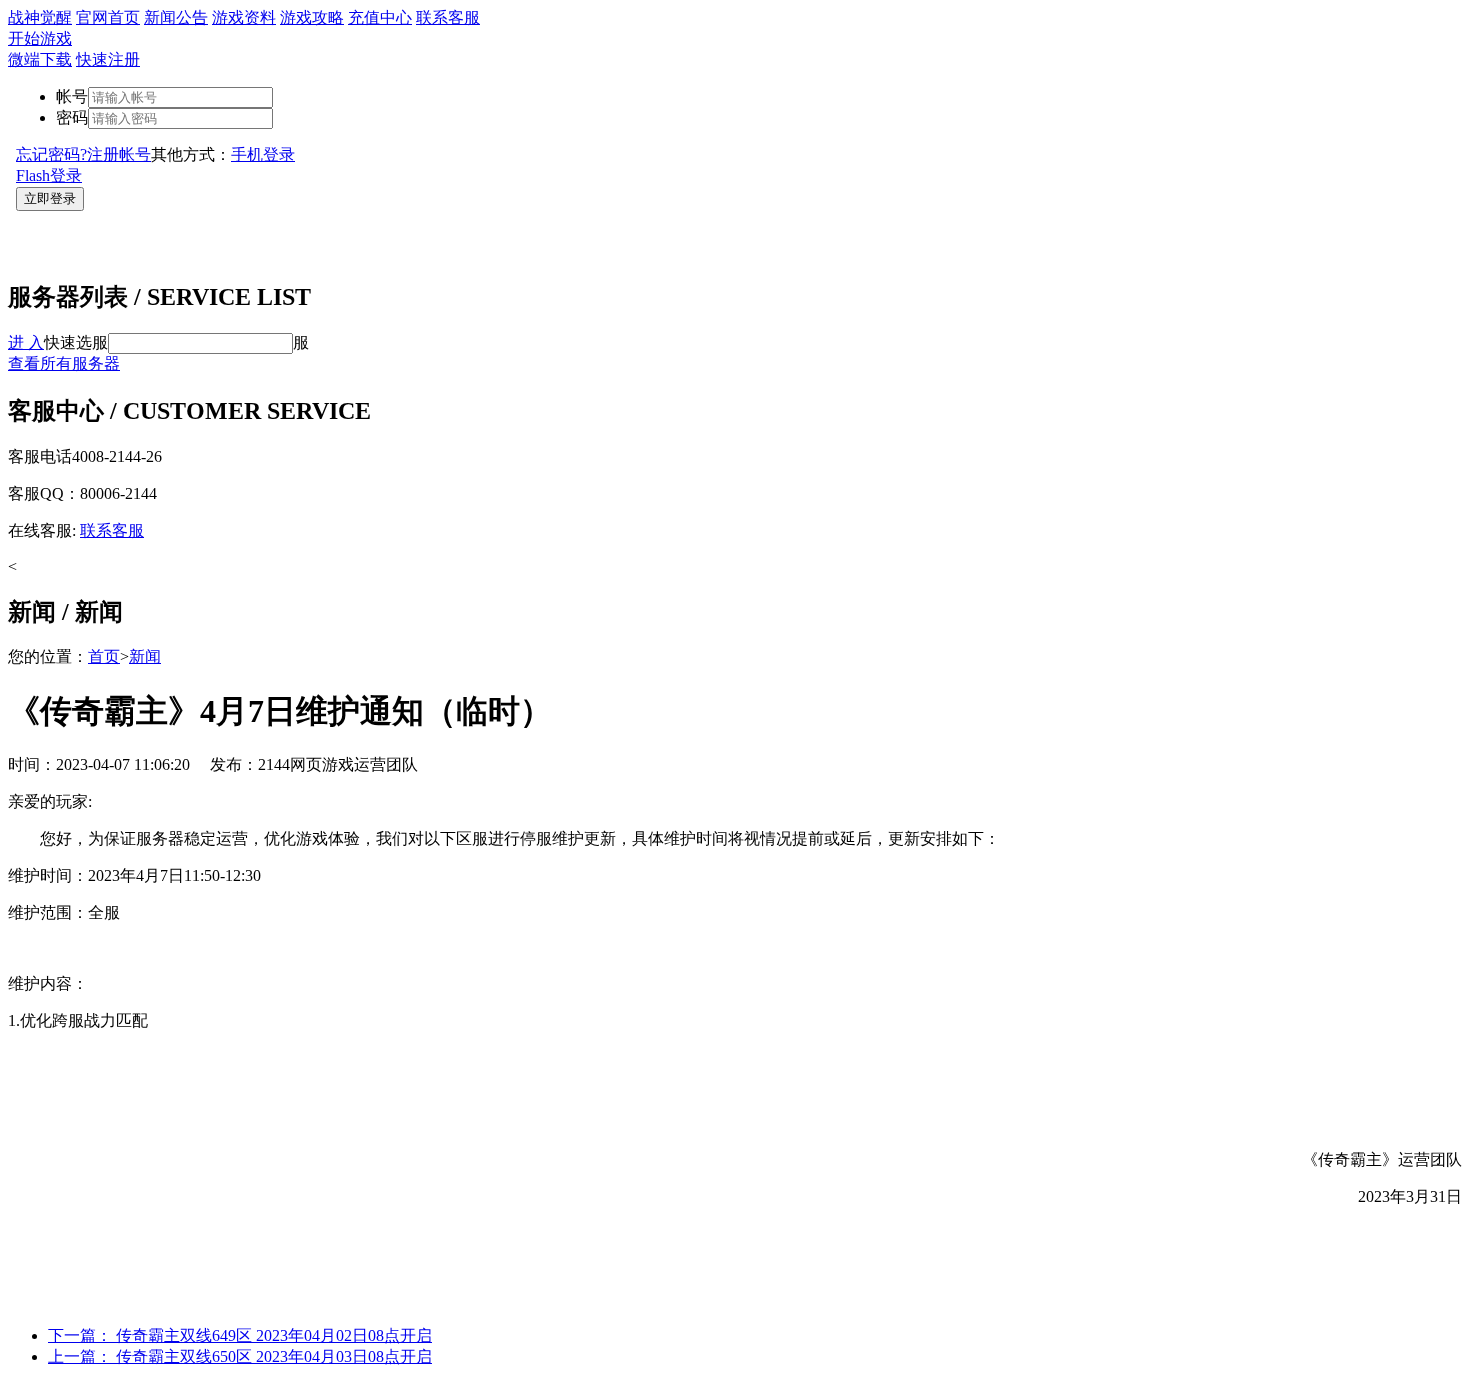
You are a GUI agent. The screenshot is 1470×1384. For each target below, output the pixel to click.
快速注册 (108, 59)
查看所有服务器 (64, 363)
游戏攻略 (312, 17)
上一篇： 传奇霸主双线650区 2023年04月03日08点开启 (240, 1356)
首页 (104, 656)
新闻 (145, 656)
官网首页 (108, 17)
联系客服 (448, 17)
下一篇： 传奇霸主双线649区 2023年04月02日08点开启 (240, 1335)
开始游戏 (40, 38)
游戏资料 (244, 17)
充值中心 (380, 17)
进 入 (26, 342)
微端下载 (40, 59)
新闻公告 (176, 17)
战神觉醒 (40, 17)
